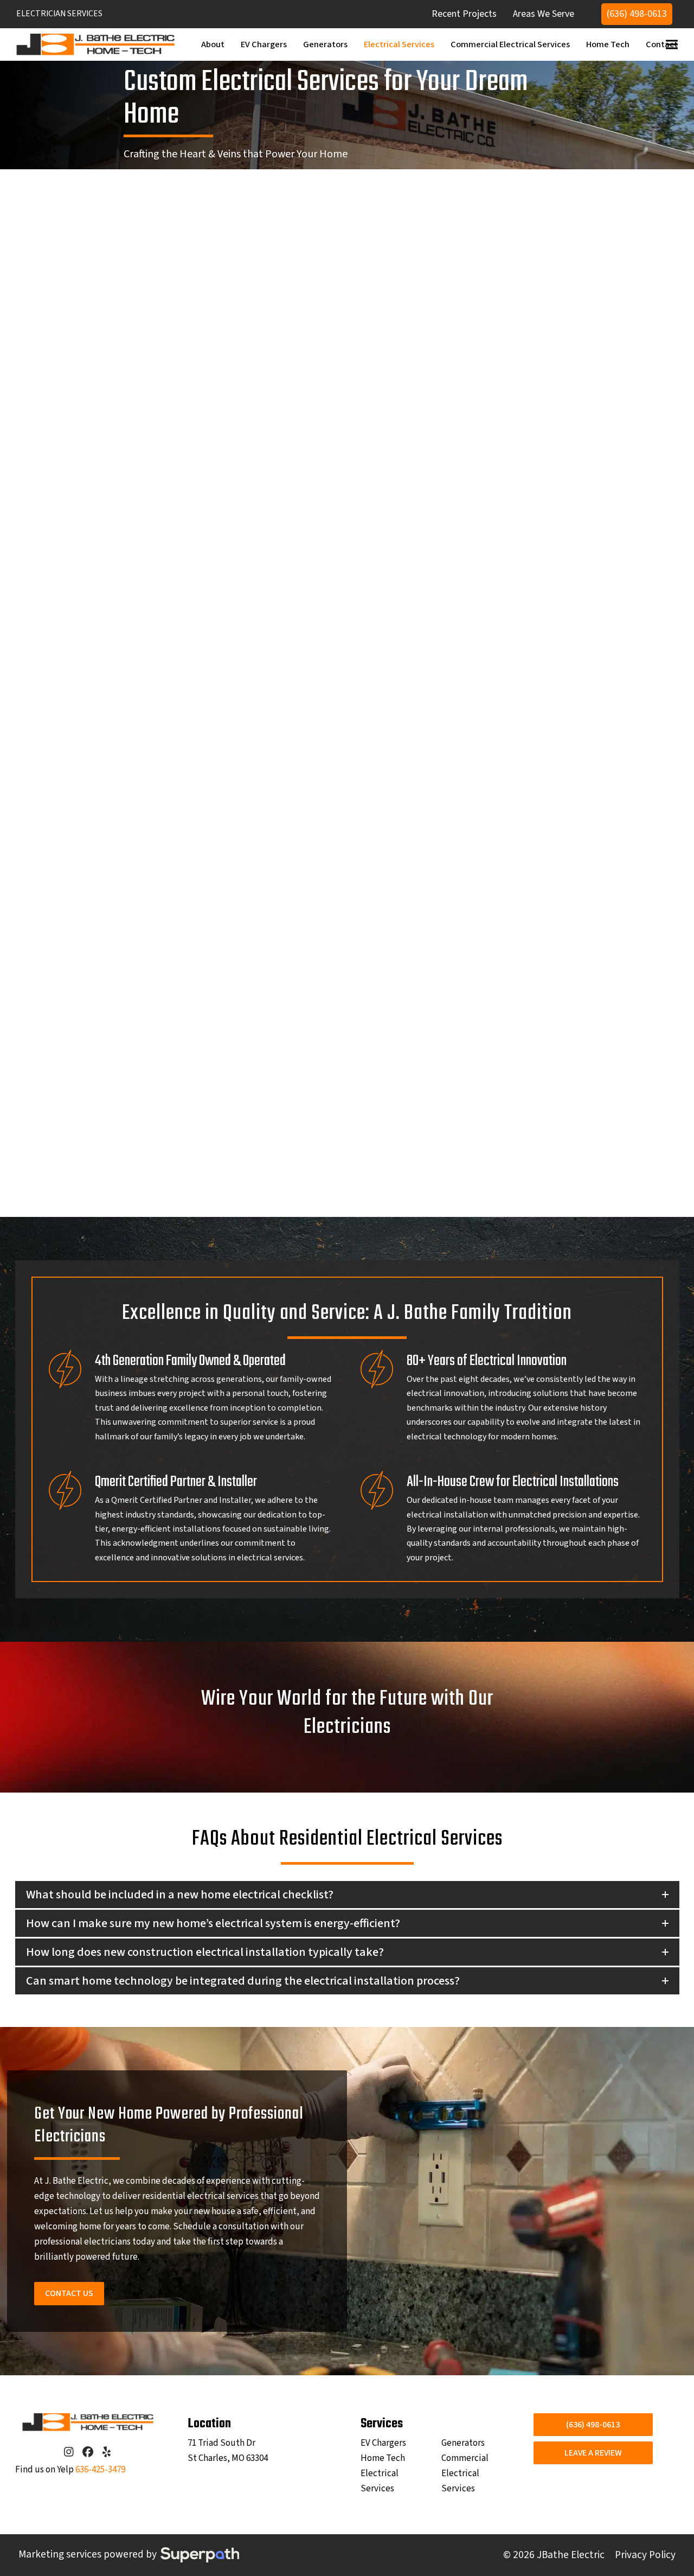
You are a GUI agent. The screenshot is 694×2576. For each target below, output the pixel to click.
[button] (672, 44)
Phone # (167, 600)
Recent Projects (464, 14)
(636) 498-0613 (637, 14)
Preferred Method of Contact (102, 736)
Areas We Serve (544, 14)
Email (56, 600)
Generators (463, 2443)
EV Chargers (383, 2443)
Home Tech (383, 2458)
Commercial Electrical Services (465, 2473)
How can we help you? (88, 651)
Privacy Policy (645, 2555)
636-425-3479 (100, 2470)
